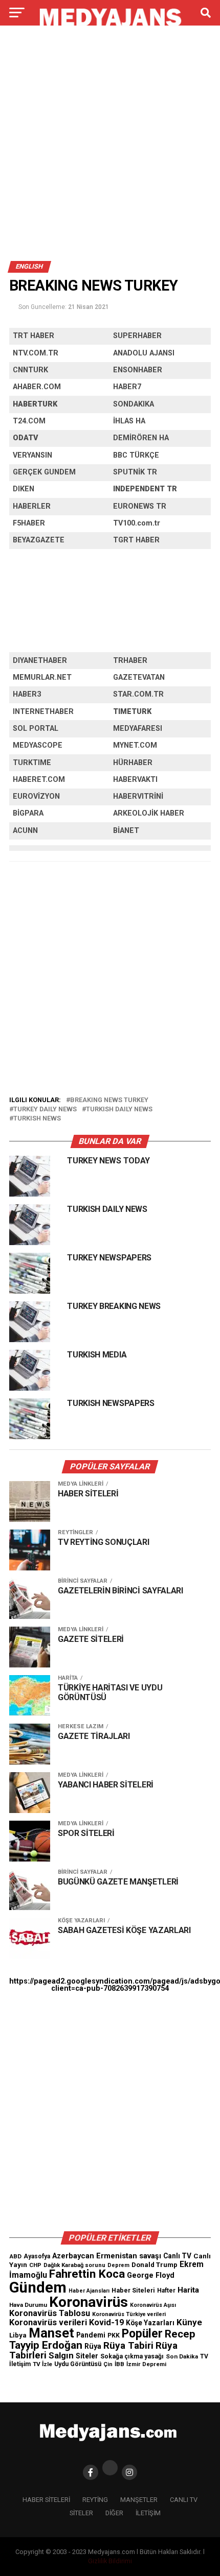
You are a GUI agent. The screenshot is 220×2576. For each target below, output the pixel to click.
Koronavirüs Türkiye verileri (129, 2314)
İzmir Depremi (146, 2364)
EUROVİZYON (36, 796)
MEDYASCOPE (38, 745)
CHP (35, 2265)
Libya (18, 2335)
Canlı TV (177, 2256)
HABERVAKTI (135, 780)
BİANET (126, 831)
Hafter (166, 2291)
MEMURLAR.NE (40, 677)
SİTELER (81, 2513)
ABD (15, 2256)
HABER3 (27, 694)
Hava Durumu (28, 2305)
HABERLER (32, 506)
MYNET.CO (132, 745)
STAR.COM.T (136, 694)
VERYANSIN (32, 455)
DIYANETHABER (40, 661)
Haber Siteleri (133, 2290)
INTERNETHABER (43, 712)
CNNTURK (30, 370)
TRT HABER (34, 336)
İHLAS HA (129, 421)
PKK (114, 2335)
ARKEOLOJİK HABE (146, 813)
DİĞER (114, 2513)
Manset (51, 2333)
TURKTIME (32, 763)
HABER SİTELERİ (46, 2500)
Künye (189, 2322)
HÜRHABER (133, 763)
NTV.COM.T (33, 353)
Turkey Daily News (45, 1110)
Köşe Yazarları (150, 2323)
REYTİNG (95, 2500)
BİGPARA (28, 813)
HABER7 (127, 387)
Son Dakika (182, 2356)
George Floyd (151, 2275)
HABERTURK (35, 404)
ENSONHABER (138, 370)
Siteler (87, 2356)
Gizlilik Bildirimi (110, 2561)
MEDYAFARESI (138, 729)
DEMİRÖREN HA (141, 438)
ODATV (26, 438)
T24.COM (29, 421)
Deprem (118, 2265)
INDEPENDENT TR (145, 489)
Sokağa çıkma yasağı (132, 2356)
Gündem (38, 2287)
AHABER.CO (34, 387)
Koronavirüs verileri (48, 2322)
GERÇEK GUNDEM (44, 472)
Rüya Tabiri (128, 2345)
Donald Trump (155, 2265)
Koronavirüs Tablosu (50, 2313)
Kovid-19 (106, 2322)
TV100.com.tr (137, 523)
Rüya (93, 2346)
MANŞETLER (139, 2500)
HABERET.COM (39, 780)
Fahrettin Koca (87, 2274)
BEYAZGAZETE (39, 540)
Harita (188, 2290)
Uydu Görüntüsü (78, 2364)
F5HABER (29, 523)
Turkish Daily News (119, 1110)
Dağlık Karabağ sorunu (74, 2265)
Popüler (142, 2334)
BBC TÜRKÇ (134, 455)
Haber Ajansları (89, 2291)
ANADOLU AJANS (143, 353)
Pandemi (91, 2335)
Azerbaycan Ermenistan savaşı (107, 2256)
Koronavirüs (89, 2302)
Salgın (61, 2355)
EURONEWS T (137, 506)
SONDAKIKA (134, 404)
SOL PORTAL (36, 729)
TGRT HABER (136, 540)
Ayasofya (37, 2256)
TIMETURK (132, 712)
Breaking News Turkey (109, 1100)
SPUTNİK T (133, 472)
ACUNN (25, 831)
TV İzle (42, 2364)
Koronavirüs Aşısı (153, 2305)
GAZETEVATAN (139, 677)
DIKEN (24, 489)
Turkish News (37, 1119)
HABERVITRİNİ (138, 796)
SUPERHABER (137, 336)
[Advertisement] (110, 147)
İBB (119, 2364)
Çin (108, 2364)
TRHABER (130, 661)
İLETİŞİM (148, 2513)
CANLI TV (184, 2500)
